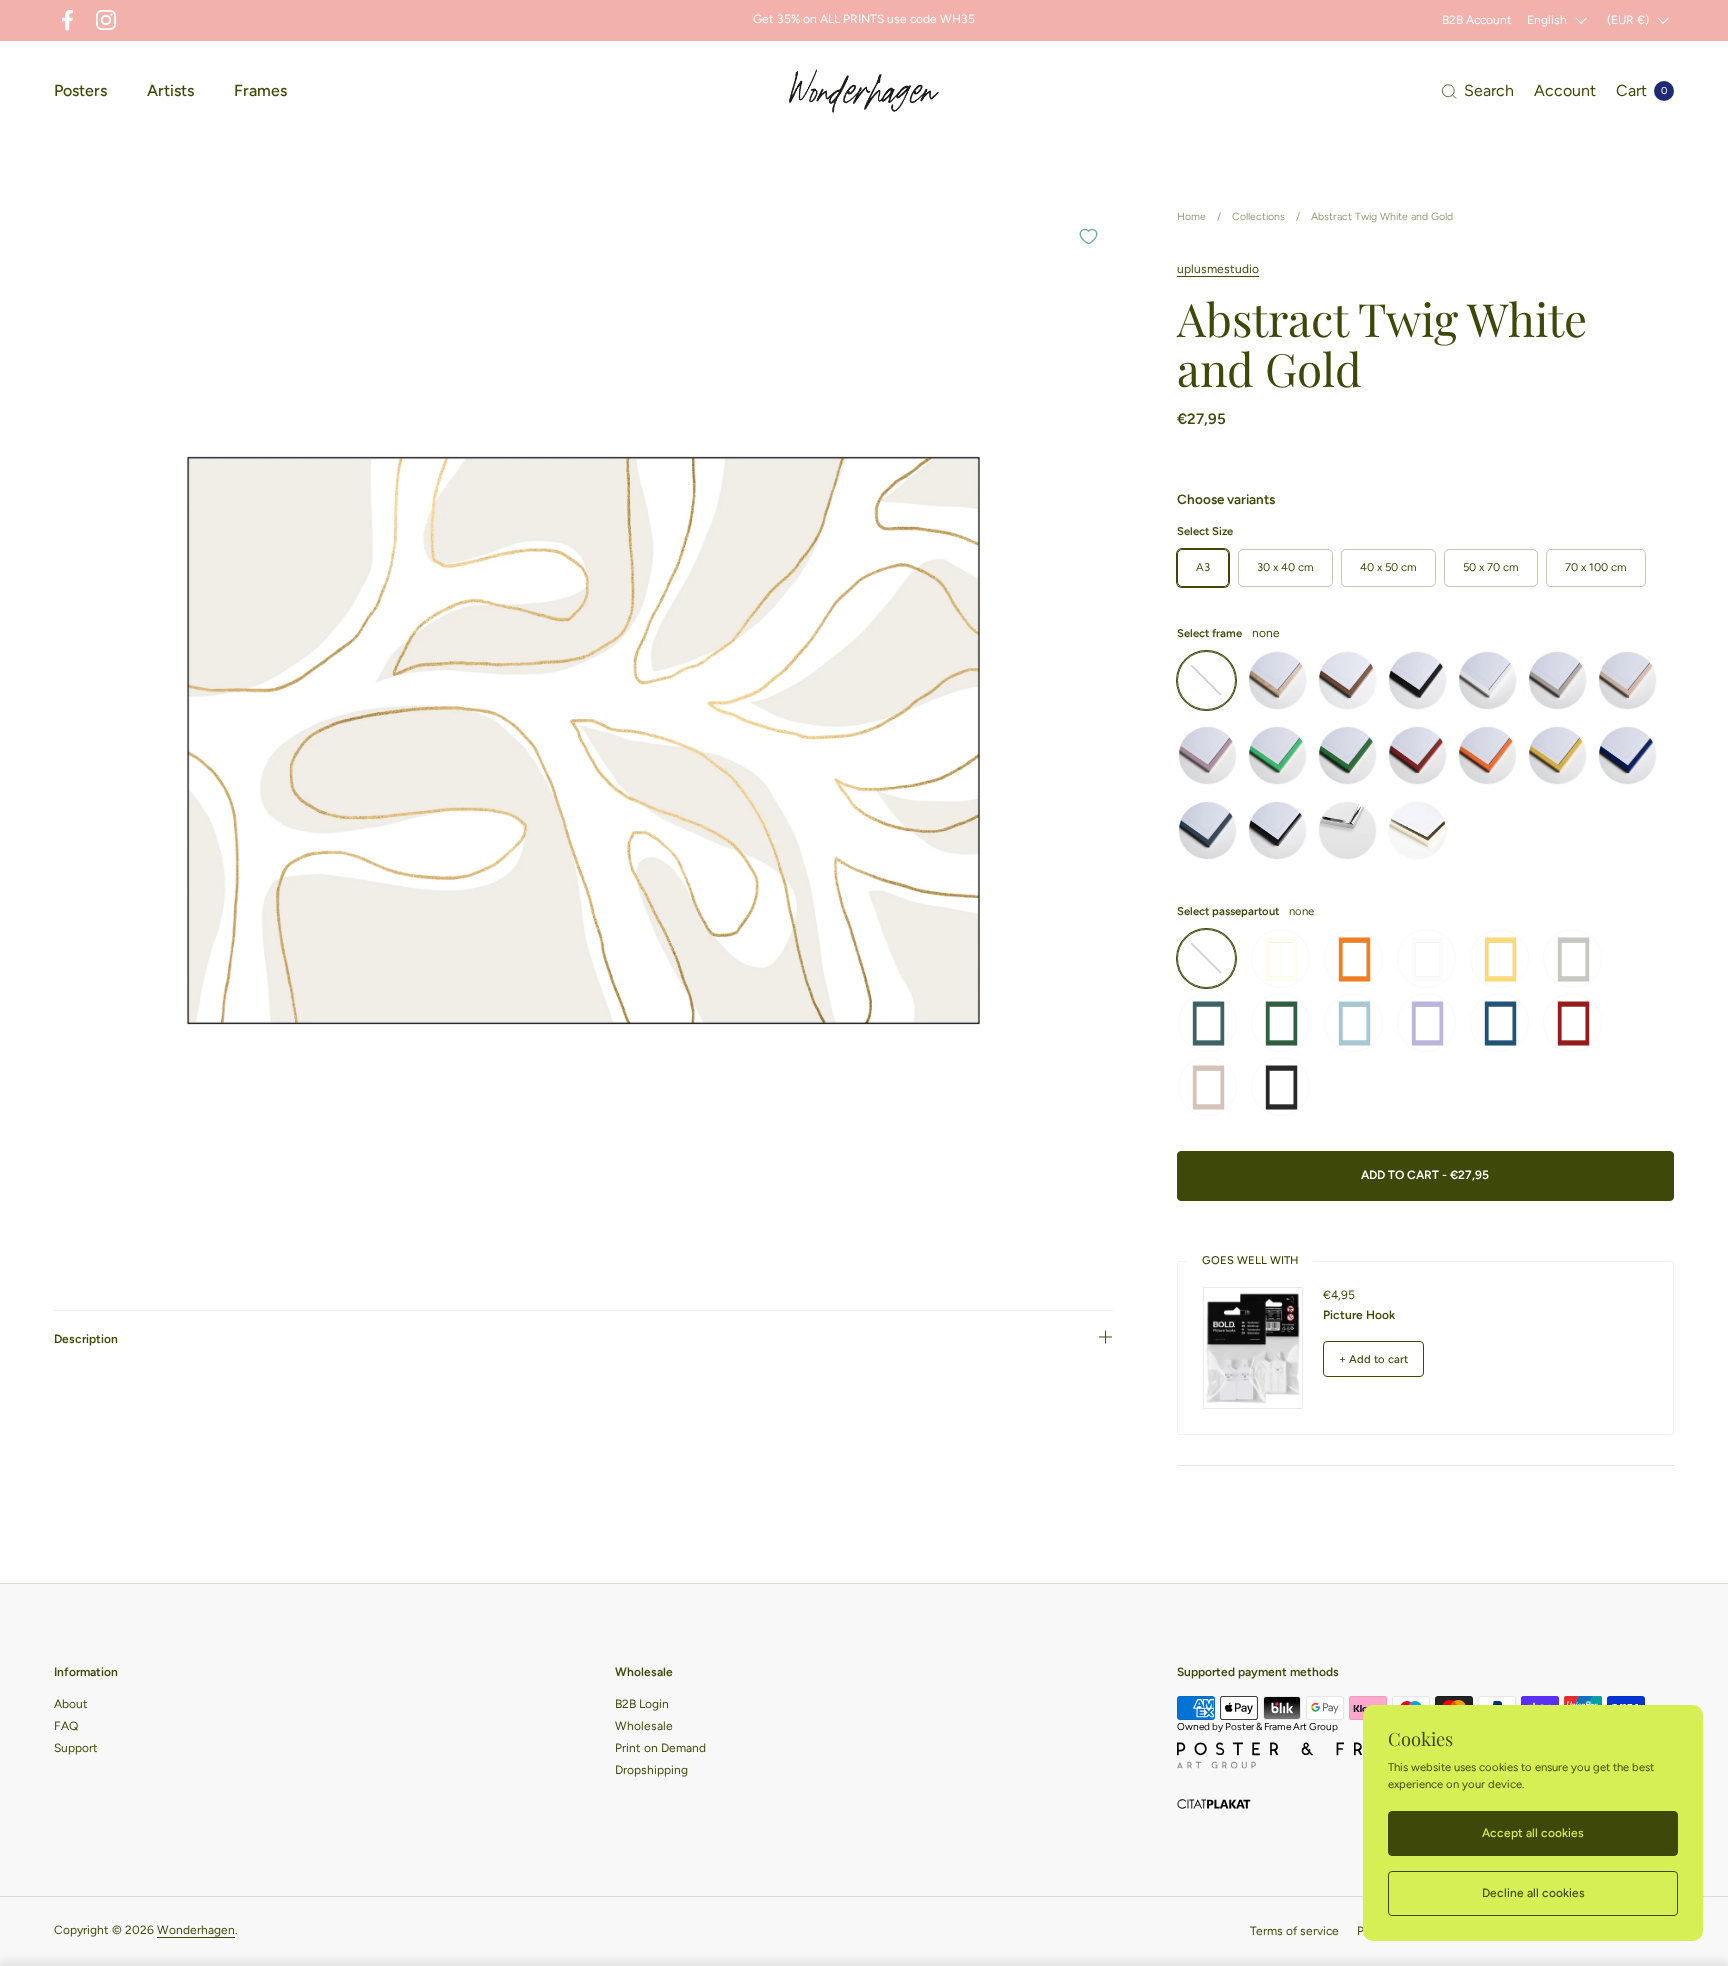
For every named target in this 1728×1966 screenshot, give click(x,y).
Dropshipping (651, 1770)
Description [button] (86, 1339)
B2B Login (642, 1704)
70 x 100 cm (1596, 567)
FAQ (66, 1726)
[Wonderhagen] (864, 91)
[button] (1477, 91)
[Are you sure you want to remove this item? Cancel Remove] (583, 740)
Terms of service (1294, 1931)
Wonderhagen (196, 1930)
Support (76, 1748)
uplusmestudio (1218, 269)
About (71, 1704)
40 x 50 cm (1388, 567)
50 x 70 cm (1491, 567)
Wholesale (644, 1726)
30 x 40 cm (1285, 567)
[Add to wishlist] (1088, 236)
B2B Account (1477, 20)
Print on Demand (660, 1748)
